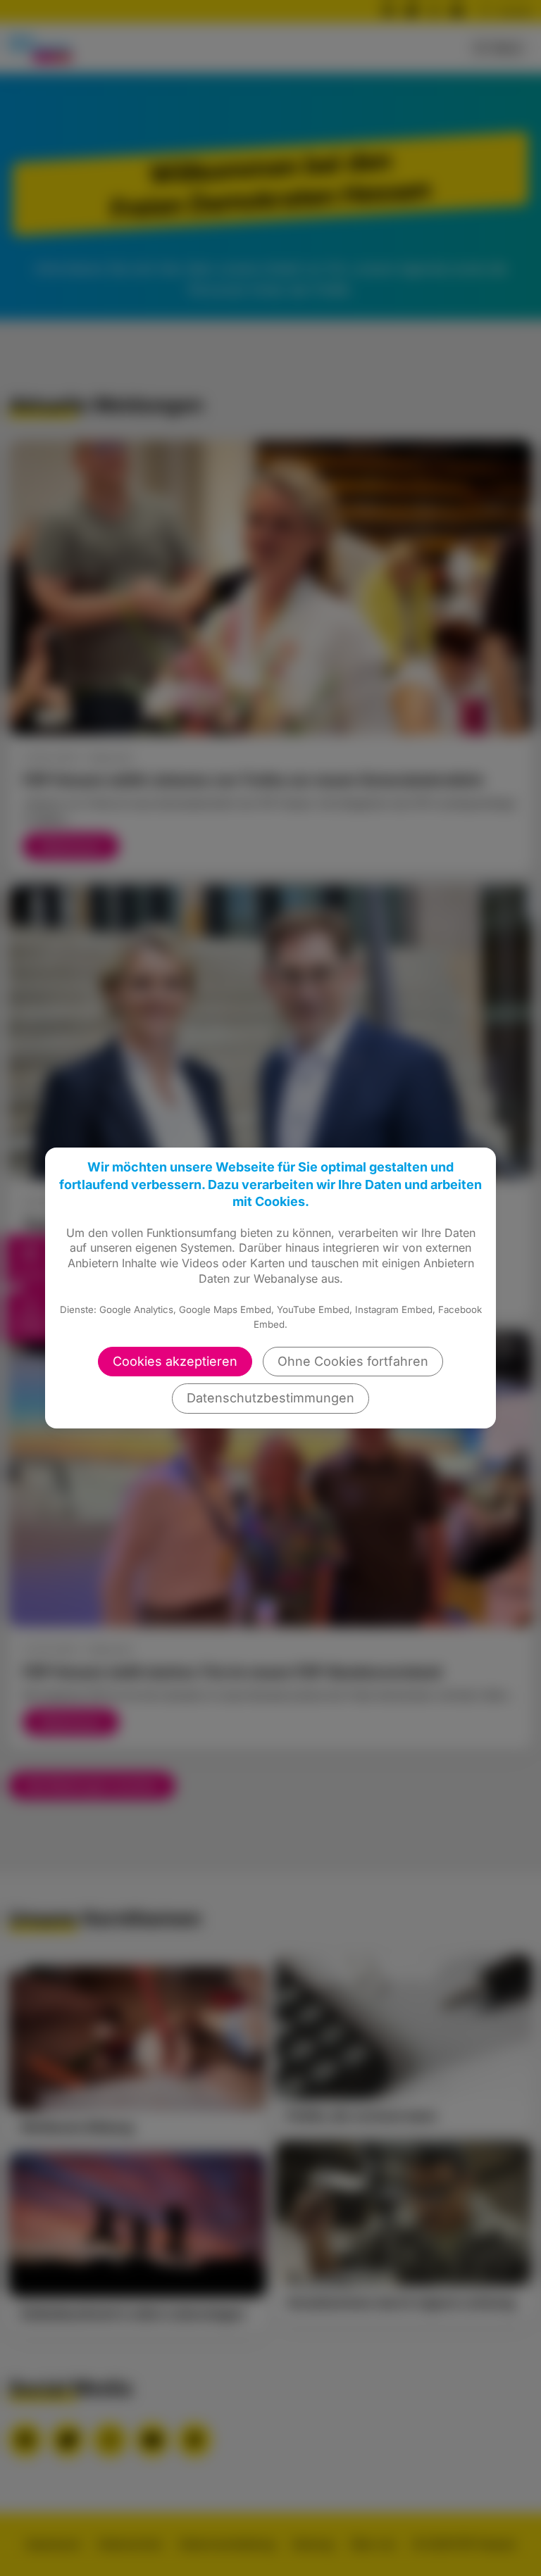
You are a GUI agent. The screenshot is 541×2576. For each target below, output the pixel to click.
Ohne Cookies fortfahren (353, 1361)
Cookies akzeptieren (175, 1361)
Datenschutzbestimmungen (270, 1398)
